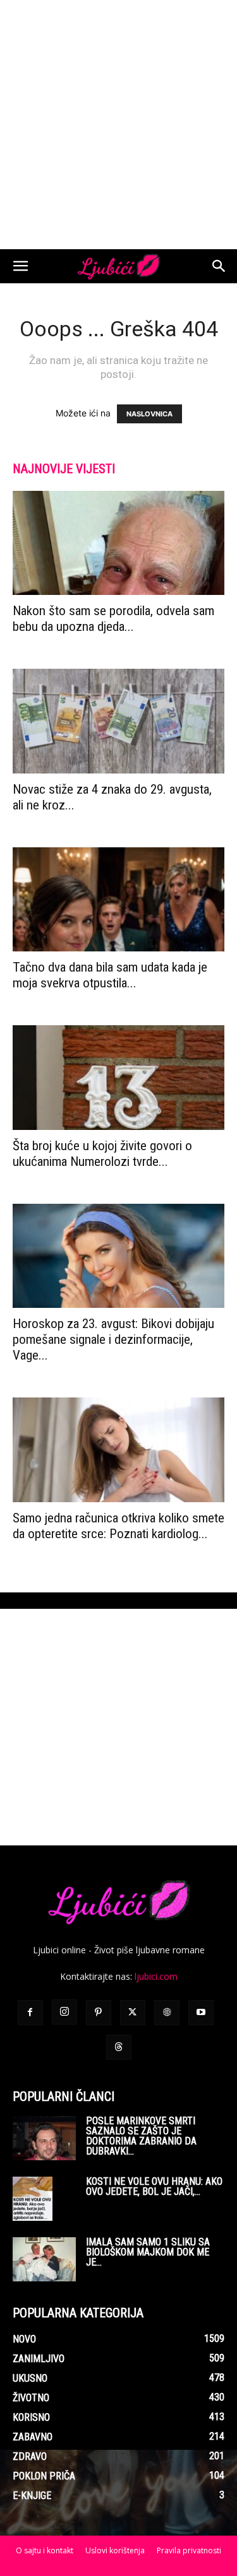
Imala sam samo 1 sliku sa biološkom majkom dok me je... (148, 2252)
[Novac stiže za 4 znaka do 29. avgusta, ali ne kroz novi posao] (118, 721)
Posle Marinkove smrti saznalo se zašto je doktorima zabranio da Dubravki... (141, 2136)
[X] (133, 2013)
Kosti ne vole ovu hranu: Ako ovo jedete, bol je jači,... (154, 2186)
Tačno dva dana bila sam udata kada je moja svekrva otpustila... (110, 975)
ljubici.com (156, 1976)
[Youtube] (201, 2013)
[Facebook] (30, 2013)
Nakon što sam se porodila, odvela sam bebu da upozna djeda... (113, 619)
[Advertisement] (118, 125)
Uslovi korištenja (115, 2550)
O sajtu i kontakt (45, 2550)
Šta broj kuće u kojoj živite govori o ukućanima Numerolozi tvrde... (102, 1154)
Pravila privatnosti (189, 2550)
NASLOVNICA (149, 414)
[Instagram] (64, 2012)
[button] (20, 266)
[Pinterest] (99, 2013)
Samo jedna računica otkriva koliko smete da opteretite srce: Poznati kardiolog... (118, 1526)
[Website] (167, 2013)
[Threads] (119, 2047)
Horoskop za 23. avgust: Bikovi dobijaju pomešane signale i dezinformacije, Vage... (113, 1339)
